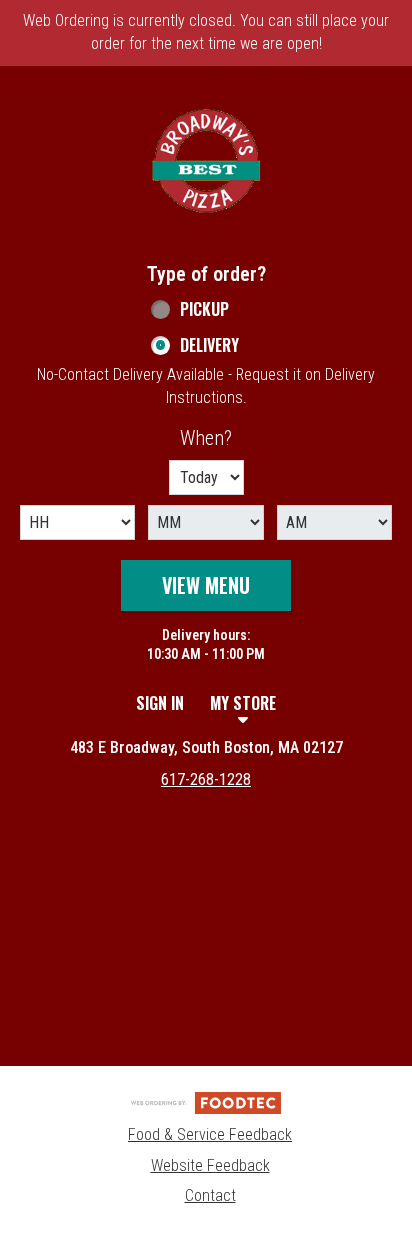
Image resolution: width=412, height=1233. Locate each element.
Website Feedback (210, 1165)
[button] (206, 161)
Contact (210, 1195)
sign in (160, 703)
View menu (206, 585)
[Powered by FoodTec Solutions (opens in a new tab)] (206, 1101)
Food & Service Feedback (210, 1134)
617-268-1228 (206, 779)
